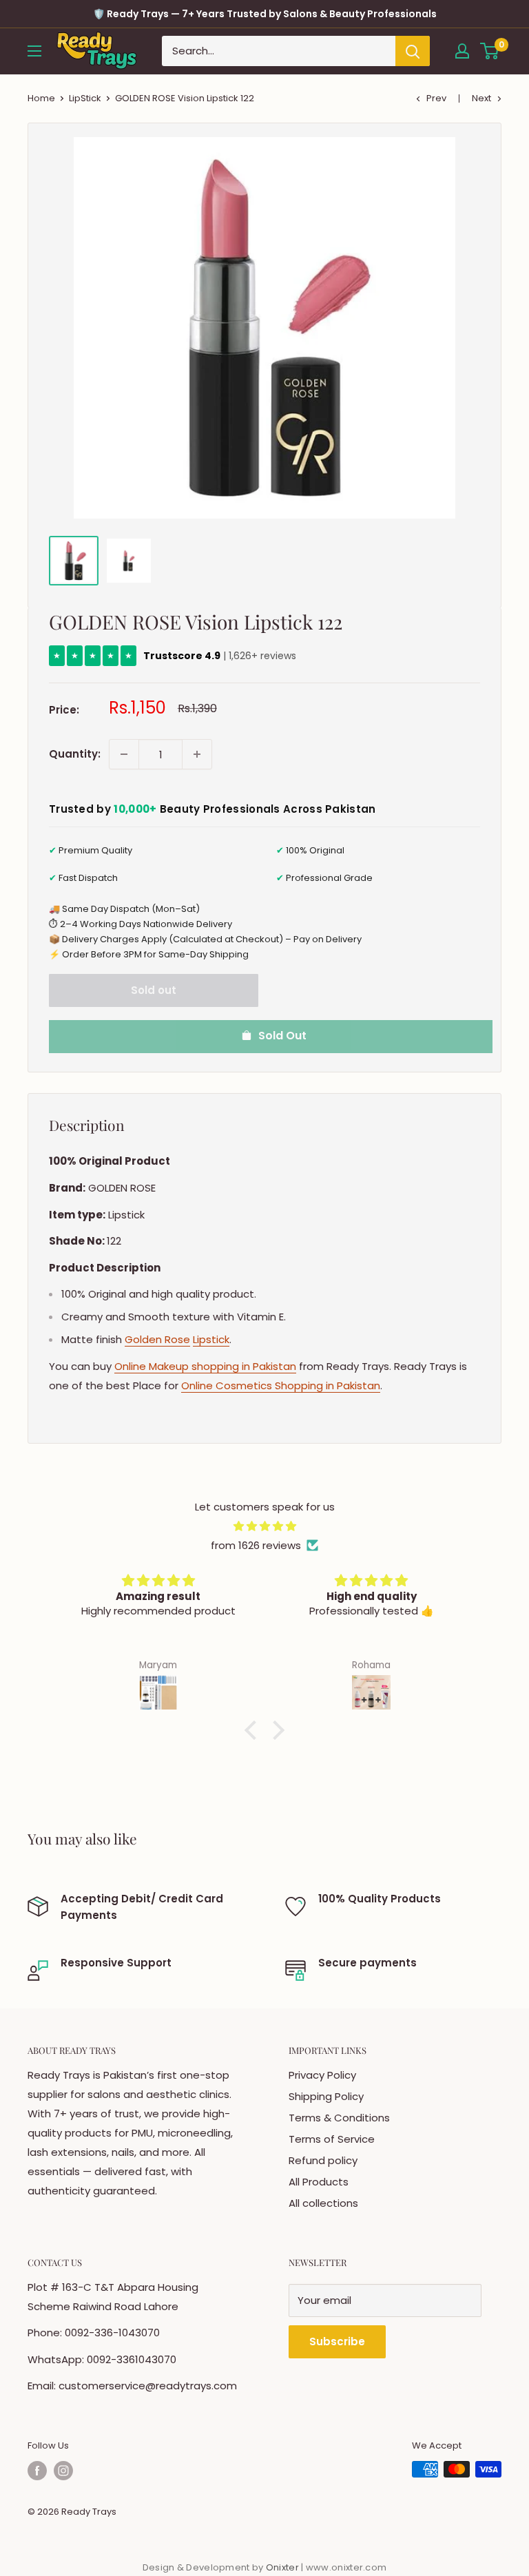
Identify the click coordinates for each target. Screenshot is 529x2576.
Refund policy (323, 2160)
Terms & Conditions (339, 2118)
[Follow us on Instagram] (63, 2471)
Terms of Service (332, 2139)
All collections (323, 2203)
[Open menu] (34, 51)
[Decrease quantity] (124, 754)
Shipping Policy (326, 2096)
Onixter (283, 2567)
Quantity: (75, 754)
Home (41, 98)
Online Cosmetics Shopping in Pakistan (281, 1385)
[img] (264, 1526)
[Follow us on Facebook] (37, 2471)
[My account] (462, 51)
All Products (319, 2182)
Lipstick (211, 1339)
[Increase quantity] (197, 754)
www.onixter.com (346, 2567)
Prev (436, 98)
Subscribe (337, 2341)
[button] (254, 1730)
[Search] (413, 51)
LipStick (85, 98)
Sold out (154, 990)
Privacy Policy (322, 2075)
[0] (490, 51)
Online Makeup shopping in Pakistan (205, 1366)
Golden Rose (157, 1339)
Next (481, 98)
